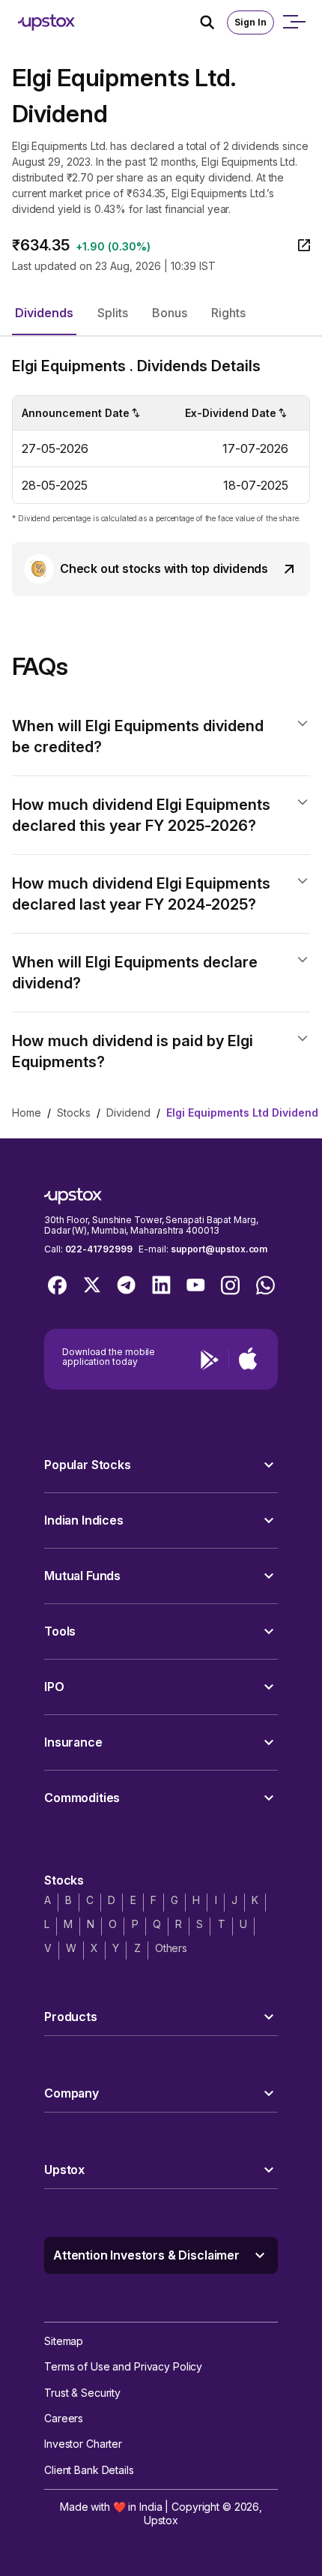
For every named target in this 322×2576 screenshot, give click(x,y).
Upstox (161, 2520)
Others (171, 1948)
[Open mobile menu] (294, 22)
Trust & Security (82, 2393)
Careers (64, 2418)
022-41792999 (99, 1249)
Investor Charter (83, 2444)
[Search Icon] (213, 22)
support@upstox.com (219, 1249)
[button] (44, 313)
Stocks (74, 1113)
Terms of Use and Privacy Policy (123, 2366)
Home (27, 1113)
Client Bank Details (89, 2470)
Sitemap (64, 2341)
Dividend (128, 1113)
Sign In (250, 22)
